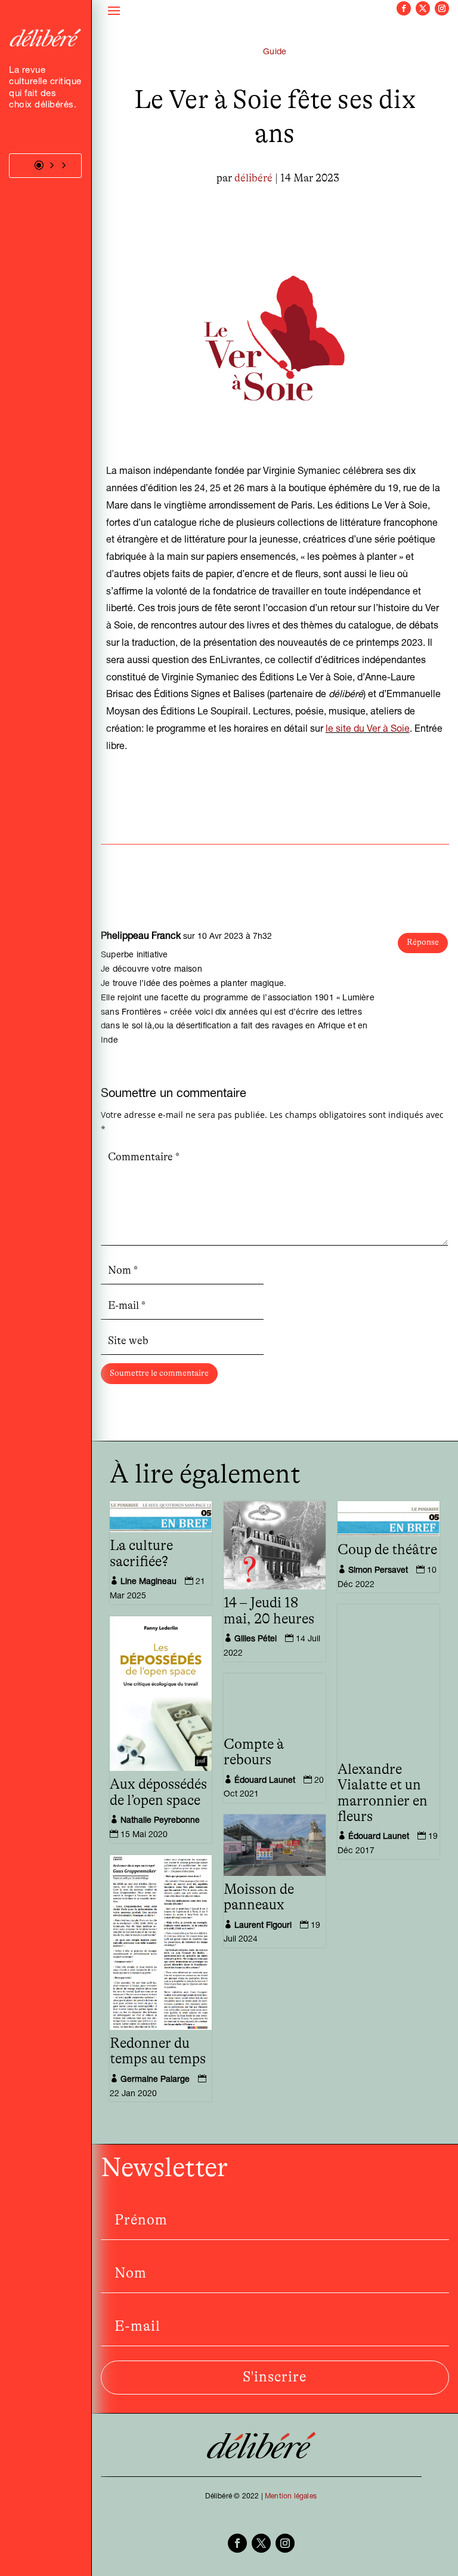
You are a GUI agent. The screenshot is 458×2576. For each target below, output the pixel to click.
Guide (275, 53)
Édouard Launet (379, 1837)
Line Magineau (148, 1582)
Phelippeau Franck (141, 937)
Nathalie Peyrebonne (160, 1821)
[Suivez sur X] (423, 8)
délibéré (253, 178)
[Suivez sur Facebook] (404, 8)
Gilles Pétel (256, 1640)
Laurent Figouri (263, 1926)
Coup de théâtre (387, 1550)
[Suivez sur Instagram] (442, 8)
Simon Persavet (378, 1571)
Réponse (423, 942)
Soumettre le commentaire (159, 1373)
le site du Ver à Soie (368, 730)
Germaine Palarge (155, 2080)
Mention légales (291, 2497)
